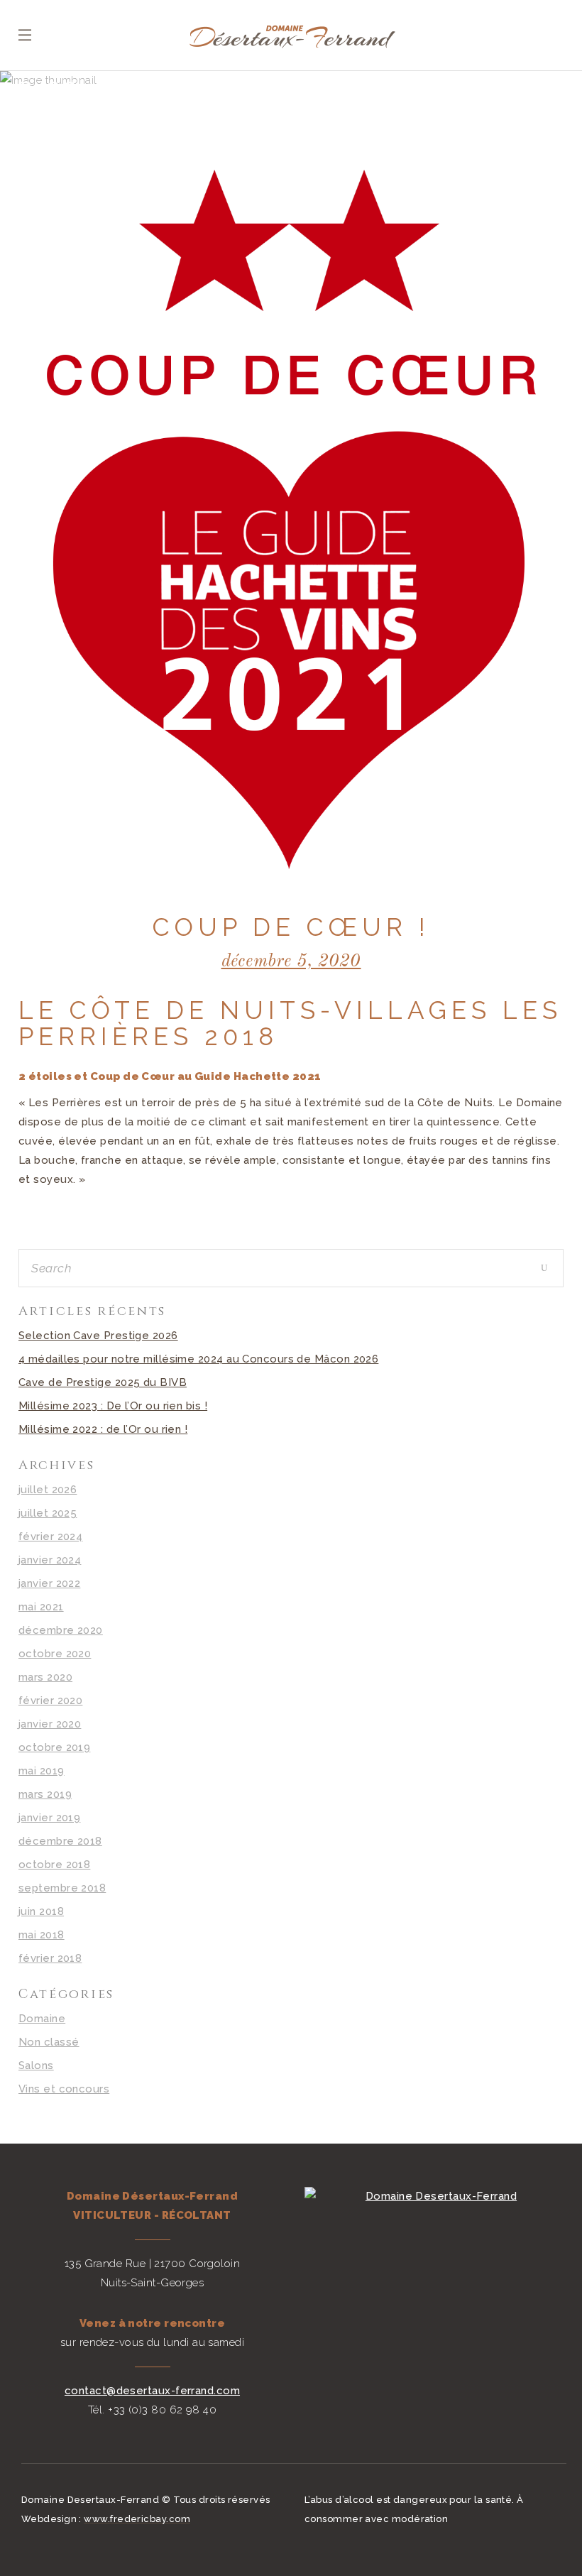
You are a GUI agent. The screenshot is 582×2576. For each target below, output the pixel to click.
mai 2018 (42, 1935)
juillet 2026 (48, 1490)
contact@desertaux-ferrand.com (152, 2391)
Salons (36, 2065)
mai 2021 (41, 1607)
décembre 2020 (61, 1630)
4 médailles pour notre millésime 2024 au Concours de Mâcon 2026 (198, 1359)
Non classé (49, 2042)
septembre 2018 (62, 1888)
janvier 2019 (49, 1818)
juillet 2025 (48, 1513)
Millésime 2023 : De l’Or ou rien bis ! (113, 1406)
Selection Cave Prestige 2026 (98, 1336)
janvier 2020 (50, 1724)
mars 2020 (45, 1677)
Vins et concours (64, 2089)
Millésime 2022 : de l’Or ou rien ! (103, 1429)
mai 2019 (42, 1771)
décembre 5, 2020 (291, 962)
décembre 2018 (60, 1841)
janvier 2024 (50, 1560)
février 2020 (50, 1701)
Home (35, 118)
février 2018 (50, 1958)
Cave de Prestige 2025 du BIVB (103, 1382)
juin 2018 (41, 1911)
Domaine (90, 118)
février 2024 (50, 1537)
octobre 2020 (55, 1654)
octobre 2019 (54, 1747)
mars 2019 (45, 1794)
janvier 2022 (49, 1583)
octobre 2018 (54, 1865)
